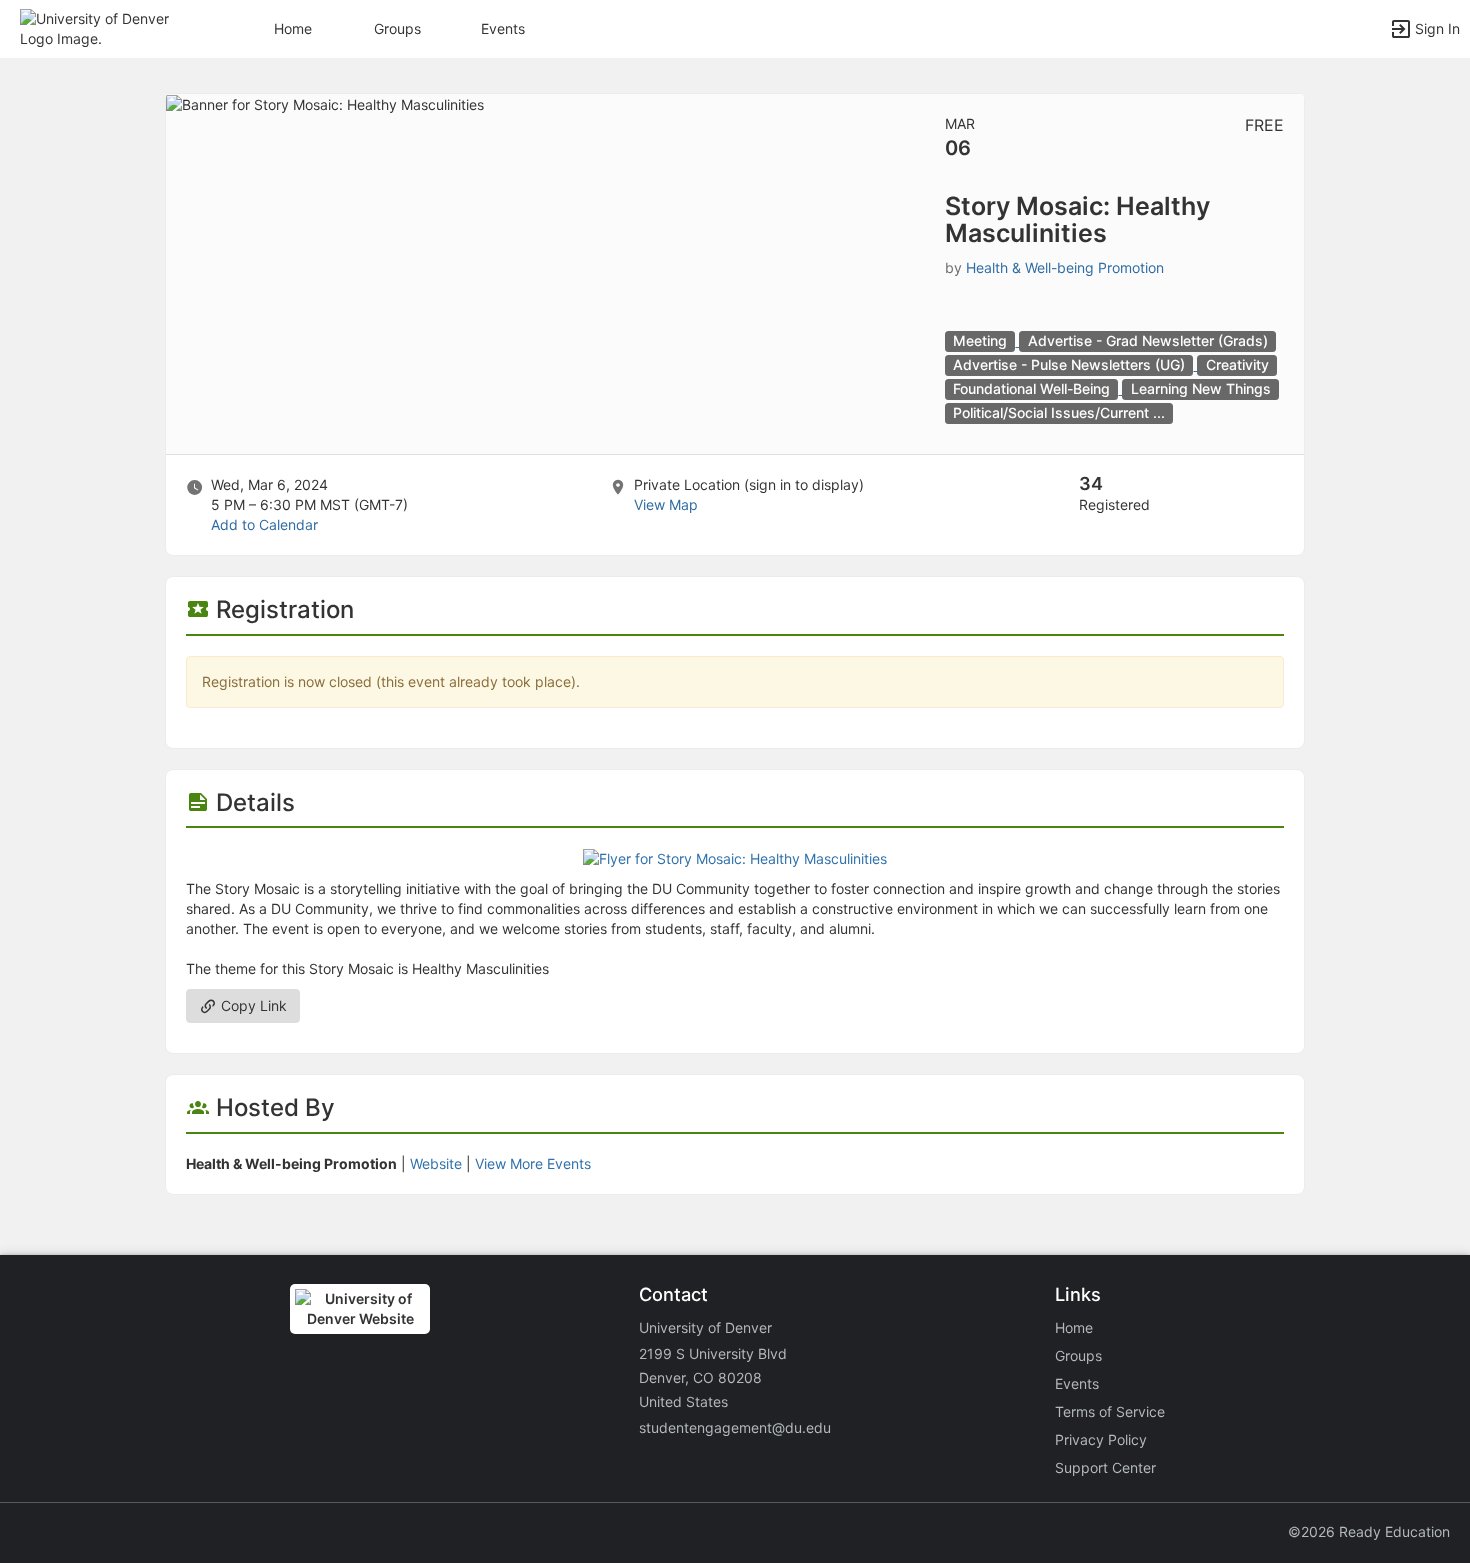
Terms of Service (1110, 1411)
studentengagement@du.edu (735, 1427)
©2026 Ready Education (1369, 1531)
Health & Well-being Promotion (1065, 267)
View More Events (533, 1163)
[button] (102, 27)
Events (503, 28)
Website (436, 1163)
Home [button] (293, 28)
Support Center (1105, 1467)
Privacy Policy (1101, 1439)
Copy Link (252, 1005)
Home (1074, 1327)
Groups (397, 28)
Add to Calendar (264, 524)
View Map (666, 504)
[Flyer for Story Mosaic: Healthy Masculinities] (735, 857)
